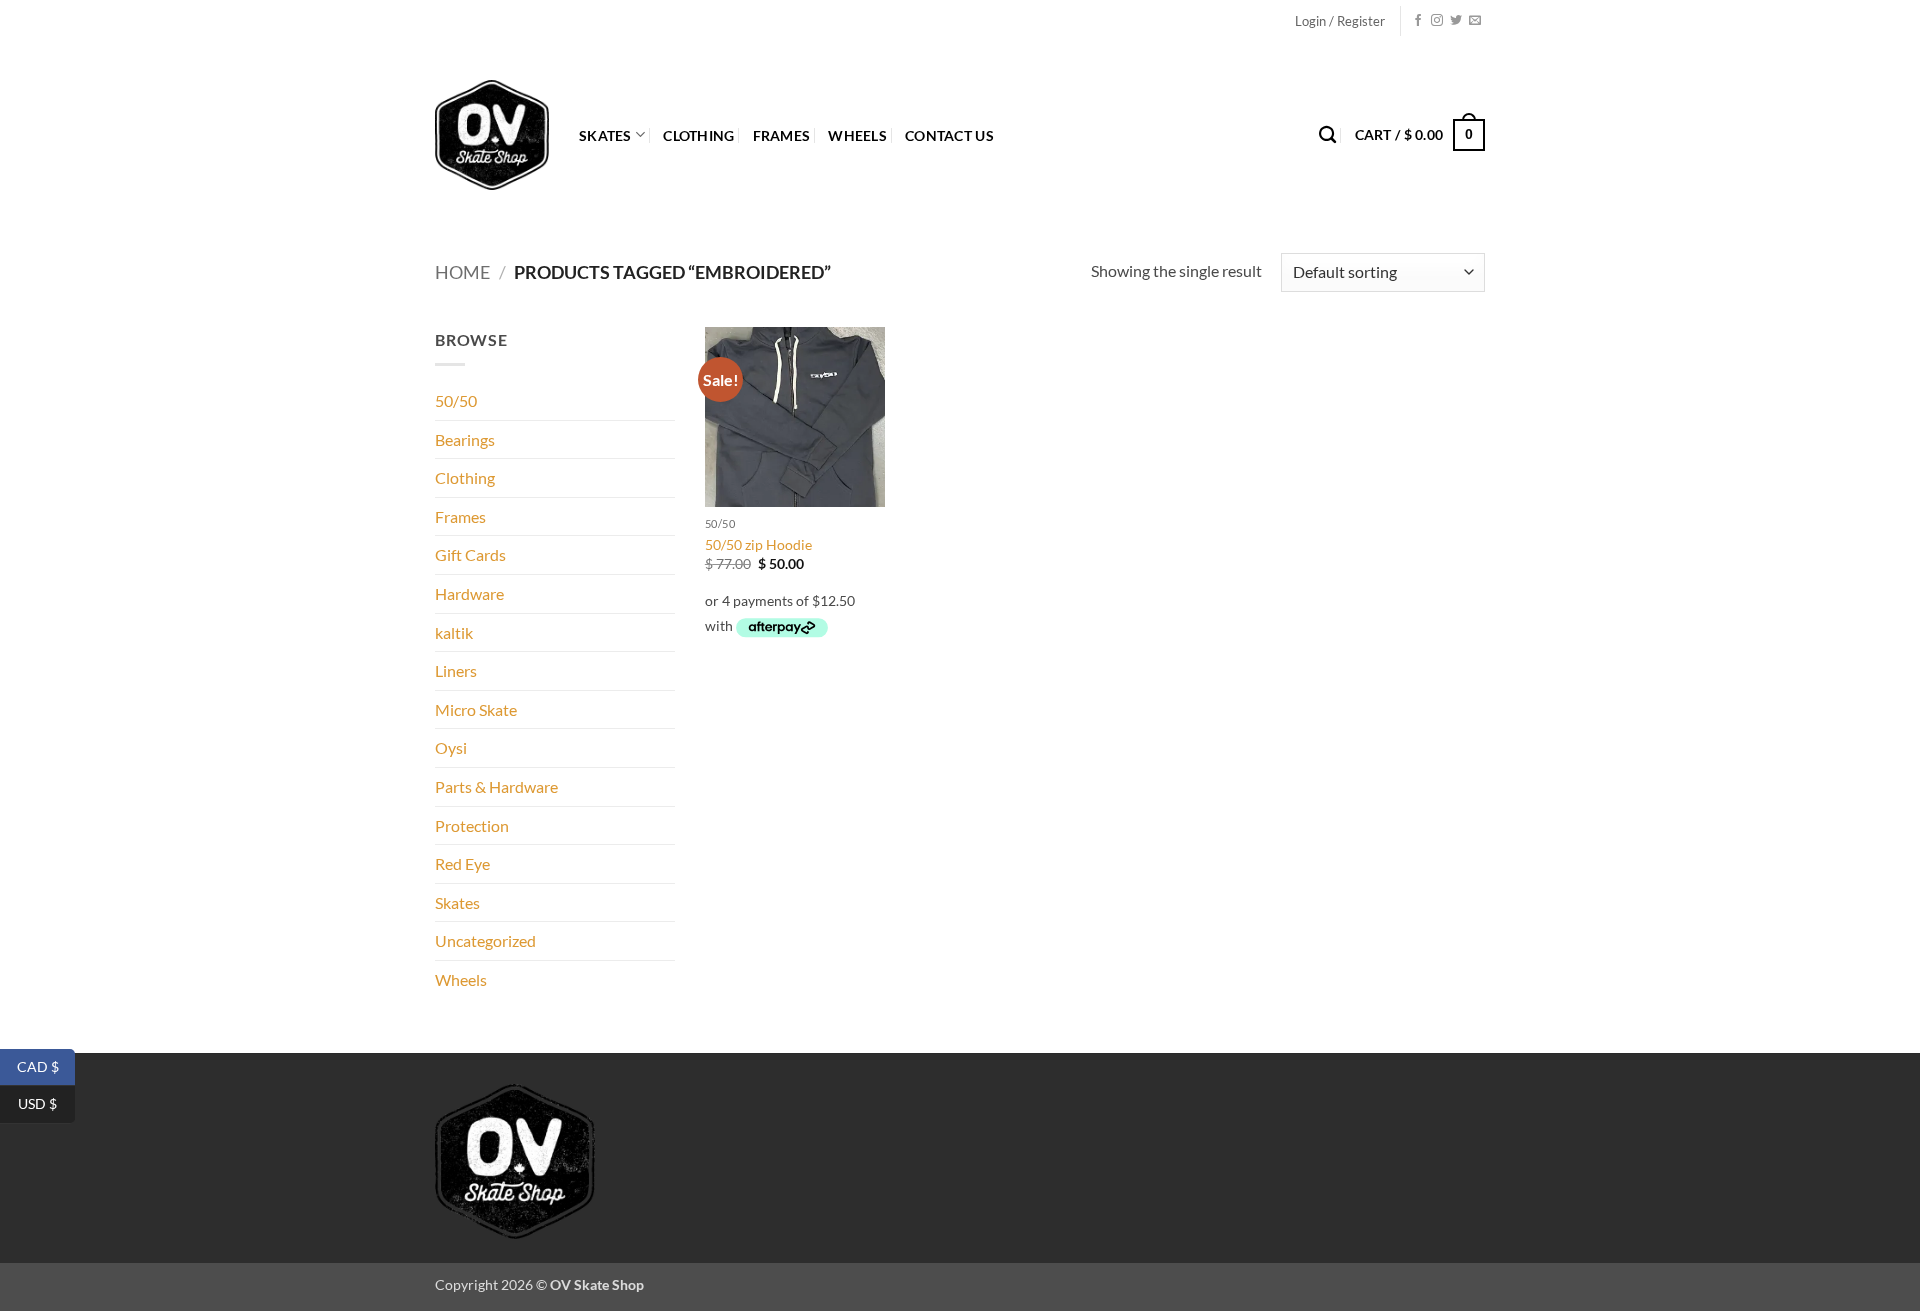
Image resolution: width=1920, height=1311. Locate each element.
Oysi (451, 747)
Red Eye (462, 863)
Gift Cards (470, 554)
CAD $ (46, 1065)
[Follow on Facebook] (1418, 21)
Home (462, 272)
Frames (782, 135)
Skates (605, 135)
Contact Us (949, 135)
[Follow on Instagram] (1437, 21)
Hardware (469, 593)
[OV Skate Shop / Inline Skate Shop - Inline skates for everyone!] (492, 135)
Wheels (857, 135)
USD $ (46, 1103)
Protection (472, 825)
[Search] (1327, 135)
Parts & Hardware (496, 786)
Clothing (698, 135)
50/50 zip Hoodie (758, 544)
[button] (1340, 21)
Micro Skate (476, 709)
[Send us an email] (1475, 21)
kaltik (454, 632)
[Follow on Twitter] (1456, 21)
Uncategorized (485, 940)
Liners (456, 670)
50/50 (456, 400)
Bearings (465, 439)
